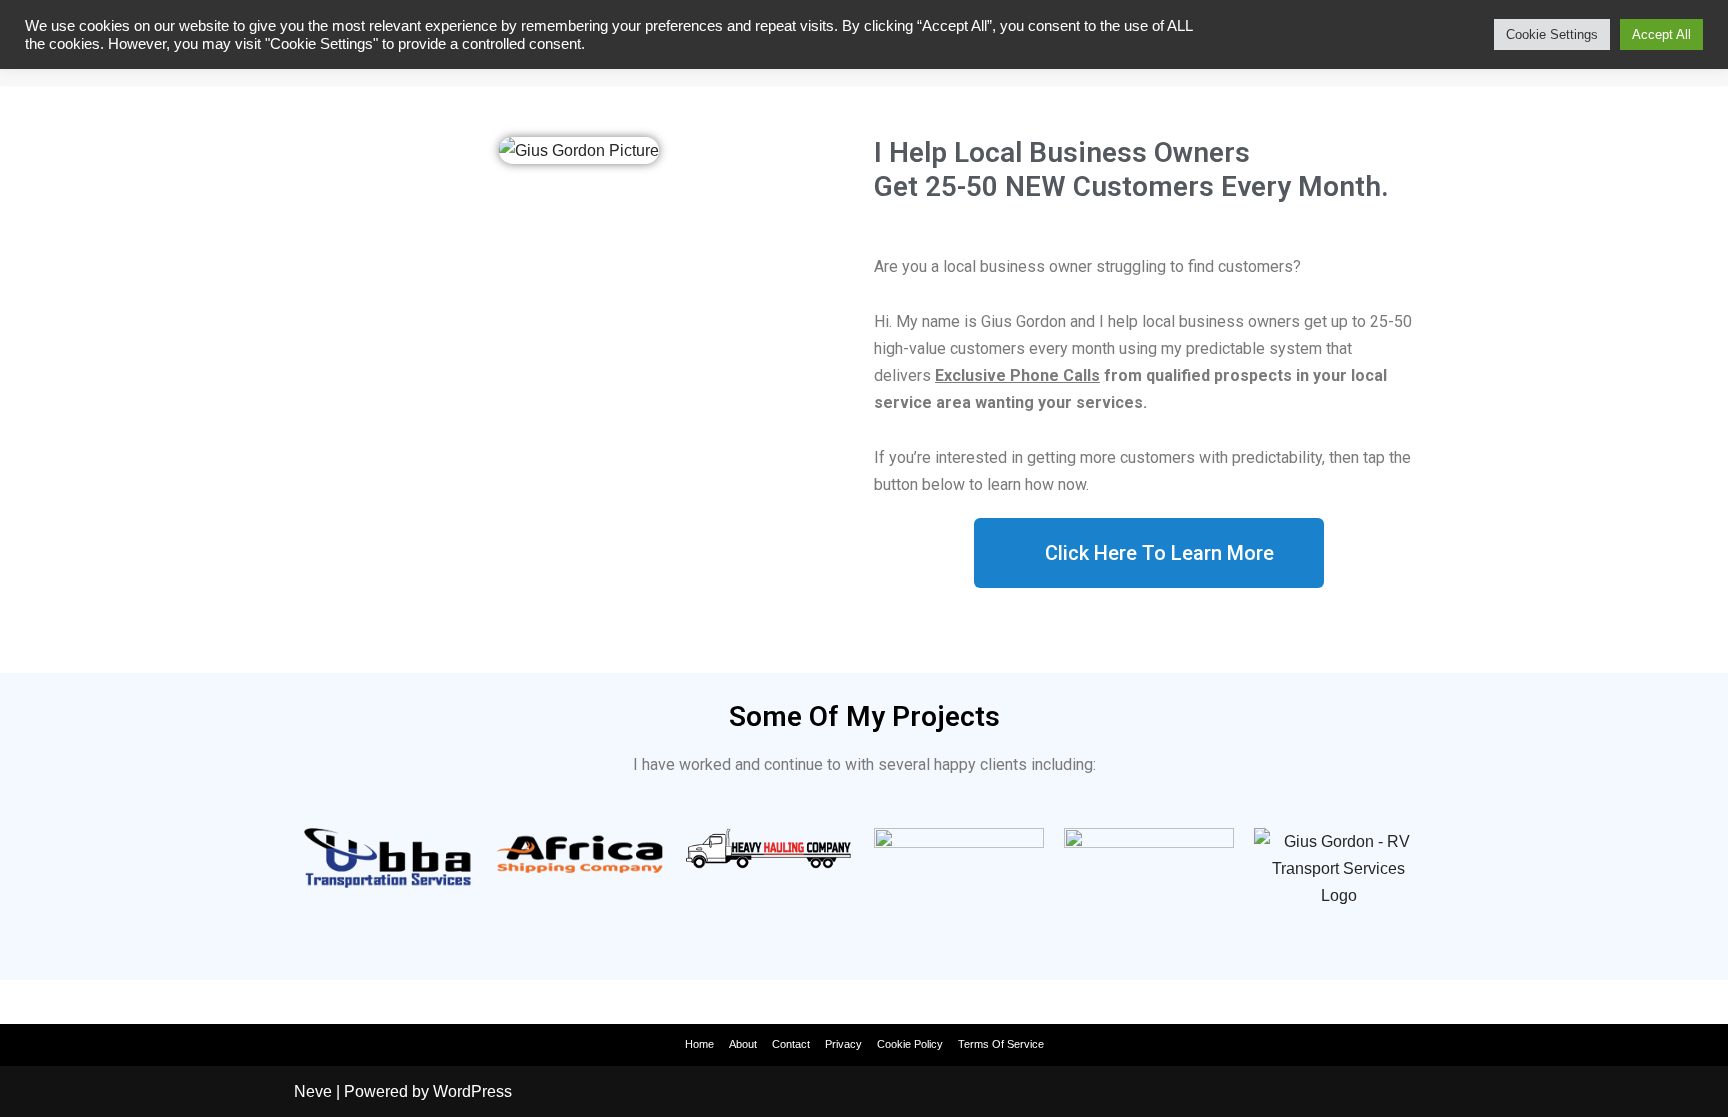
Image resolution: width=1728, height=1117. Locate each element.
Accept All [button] (1661, 34)
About (743, 1044)
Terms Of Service (1001, 1044)
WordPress (472, 1091)
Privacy (843, 1044)
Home (699, 1044)
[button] (1149, 553)
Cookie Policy (910, 1044)
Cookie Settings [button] (1552, 34)
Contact (791, 1044)
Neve (313, 1091)
